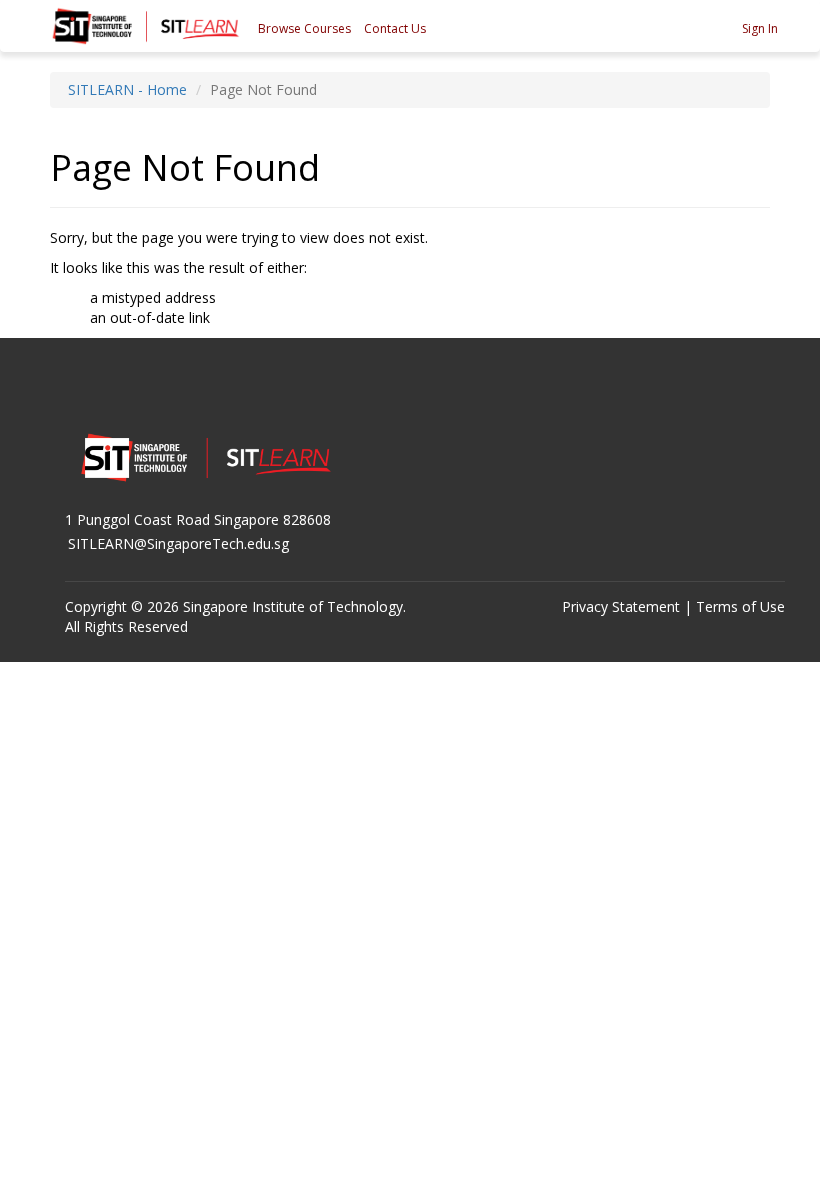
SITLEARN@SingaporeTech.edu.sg (178, 543)
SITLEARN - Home (127, 89)
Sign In (760, 28)
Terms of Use (740, 606)
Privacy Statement (621, 606)
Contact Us (395, 28)
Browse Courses (304, 28)
